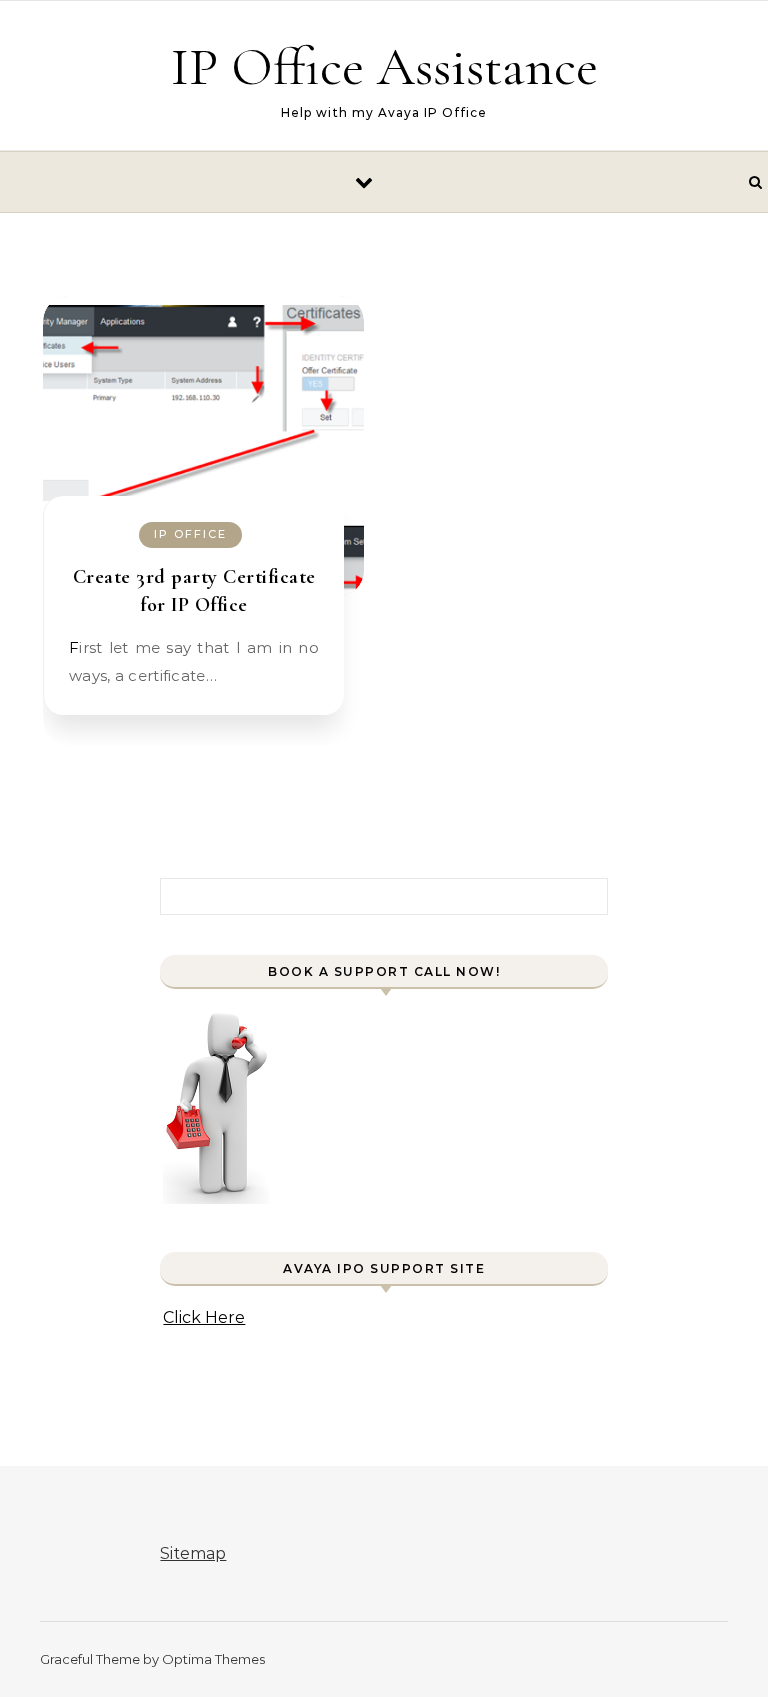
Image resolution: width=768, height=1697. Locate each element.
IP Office (190, 534)
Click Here (204, 1317)
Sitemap (193, 1553)
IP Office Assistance (384, 66)
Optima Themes (213, 1659)
